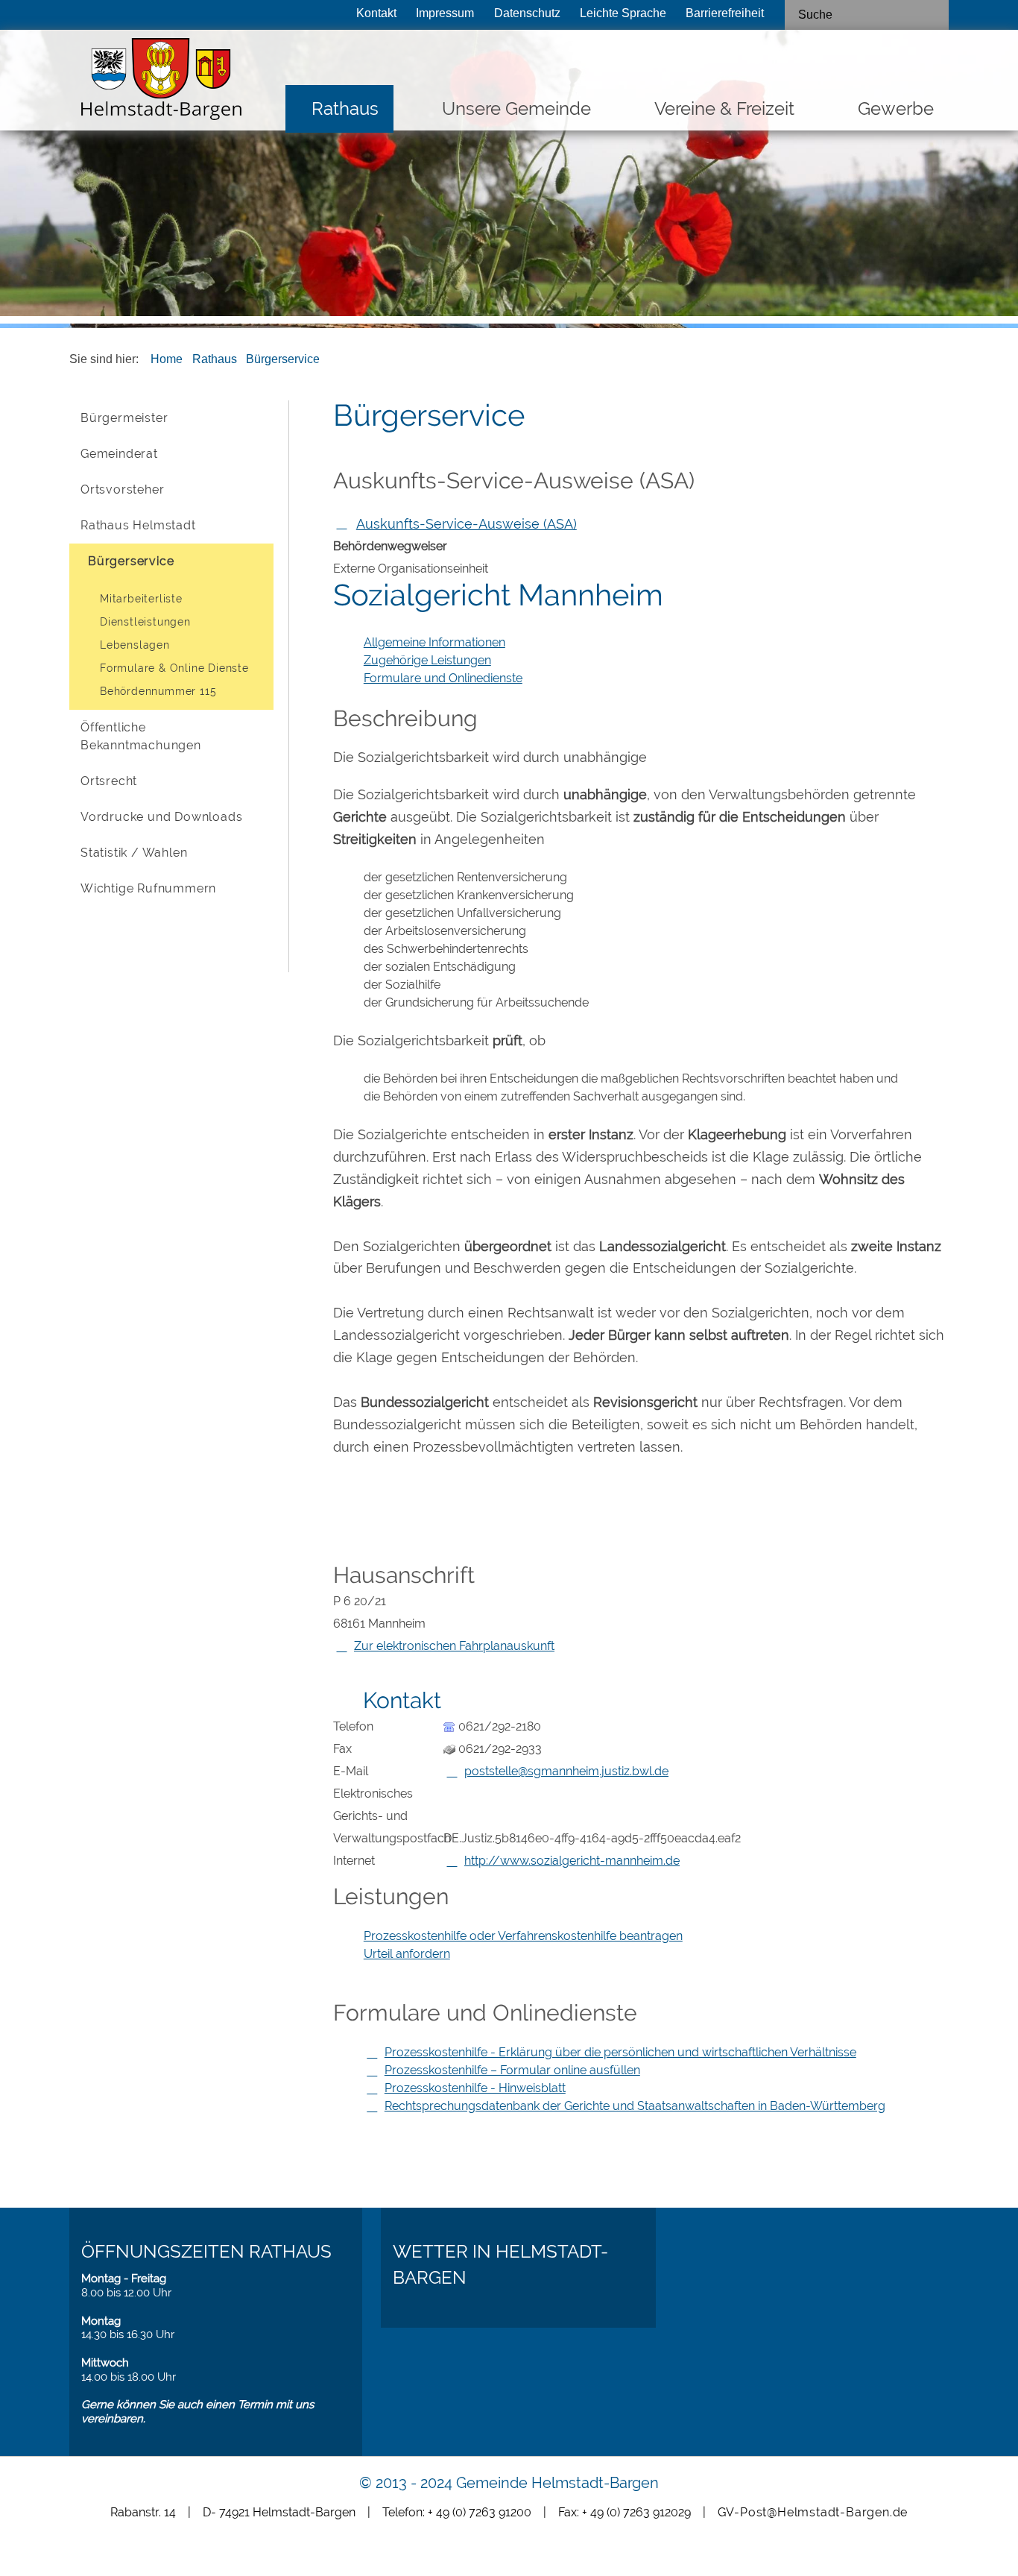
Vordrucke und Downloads (161, 817)
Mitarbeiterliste (141, 599)
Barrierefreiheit (725, 13)
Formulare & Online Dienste (174, 668)
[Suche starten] (932, 15)
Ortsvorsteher (122, 489)
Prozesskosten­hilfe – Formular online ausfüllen (512, 2070)
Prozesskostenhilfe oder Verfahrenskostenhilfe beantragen (523, 1936)
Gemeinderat (119, 454)
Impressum (445, 13)
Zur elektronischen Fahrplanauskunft (454, 1646)
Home (167, 359)
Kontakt (376, 13)
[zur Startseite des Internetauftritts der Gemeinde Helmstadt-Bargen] (157, 83)
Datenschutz (527, 13)
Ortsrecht (109, 781)
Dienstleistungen (145, 622)
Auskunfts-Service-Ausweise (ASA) (467, 524)
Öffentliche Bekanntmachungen (141, 736)
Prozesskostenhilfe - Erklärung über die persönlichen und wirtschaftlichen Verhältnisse (620, 2052)
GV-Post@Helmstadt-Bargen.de (813, 2512)
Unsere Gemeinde (516, 108)
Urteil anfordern (407, 1954)
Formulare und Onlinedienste (443, 678)
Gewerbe (896, 108)
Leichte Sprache (623, 13)
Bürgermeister (124, 418)
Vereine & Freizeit (724, 108)
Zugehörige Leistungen (427, 660)
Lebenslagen (135, 645)
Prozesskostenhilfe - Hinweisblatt (475, 2088)
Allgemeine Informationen (434, 642)
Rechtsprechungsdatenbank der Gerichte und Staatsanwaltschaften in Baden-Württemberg (635, 2106)
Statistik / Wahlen (134, 853)
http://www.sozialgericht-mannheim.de (572, 1861)
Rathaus (345, 108)
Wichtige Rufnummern (148, 888)
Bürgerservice (283, 359)
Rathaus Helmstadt (138, 525)
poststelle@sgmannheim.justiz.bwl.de (566, 1771)
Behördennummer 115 (158, 691)
